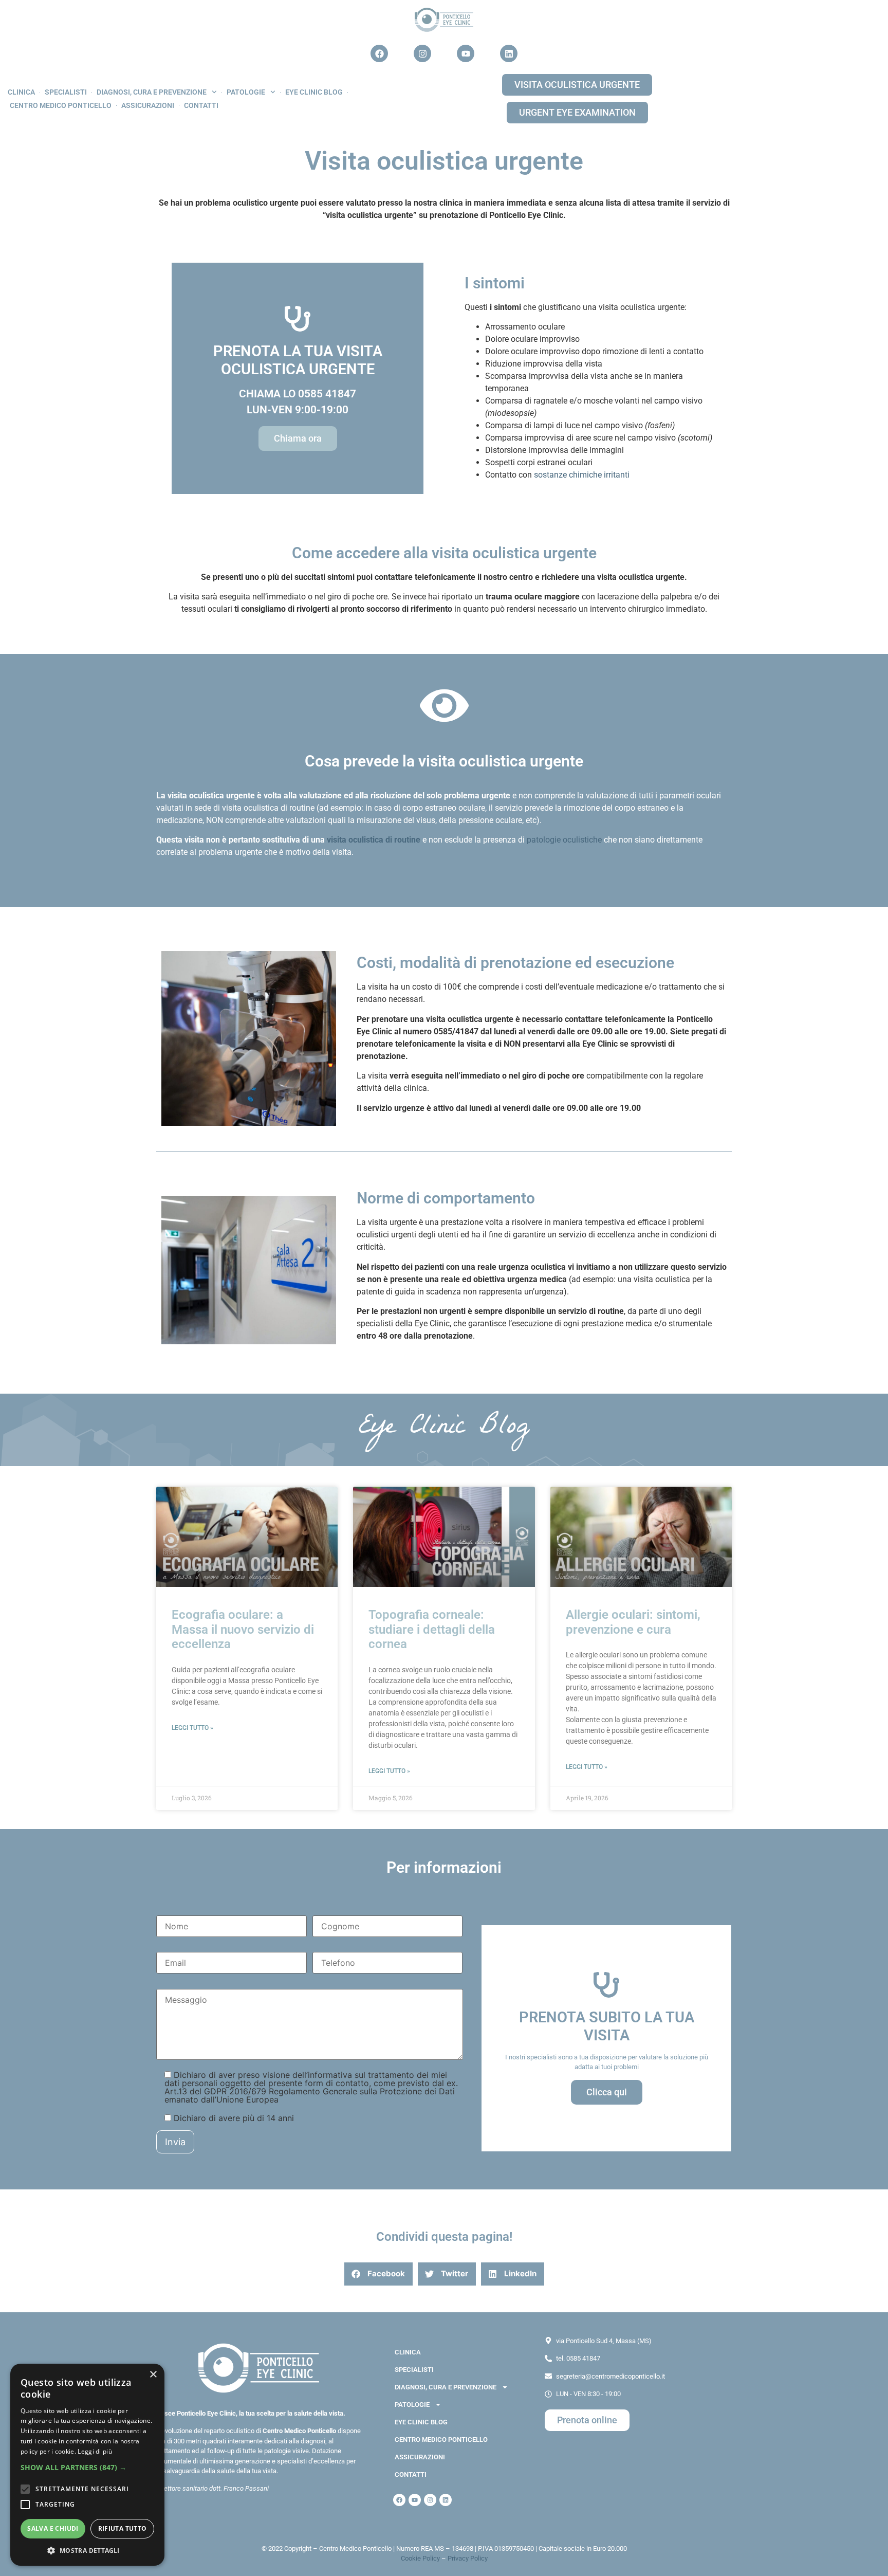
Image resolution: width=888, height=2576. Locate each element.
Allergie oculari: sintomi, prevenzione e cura (633, 1622)
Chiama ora (298, 438)
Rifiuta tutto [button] (123, 2528)
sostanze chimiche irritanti (582, 475)
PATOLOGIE (246, 92)
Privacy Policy (468, 2558)
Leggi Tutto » (192, 1728)
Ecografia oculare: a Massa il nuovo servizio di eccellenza (243, 1630)
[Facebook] (379, 53)
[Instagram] (422, 53)
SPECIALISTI (66, 92)
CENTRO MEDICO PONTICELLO (61, 105)
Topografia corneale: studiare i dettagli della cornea (432, 1630)
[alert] (87, 2465)
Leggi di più (95, 2451)
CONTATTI (201, 105)
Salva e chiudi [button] (53, 2528)
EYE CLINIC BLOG (314, 92)
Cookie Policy (420, 2558)
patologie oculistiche (564, 840)
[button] (378, 2274)
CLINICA (21, 92)
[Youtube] (466, 53)
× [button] (153, 2375)
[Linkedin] (509, 53)
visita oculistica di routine (374, 840)
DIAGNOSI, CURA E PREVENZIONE (152, 92)
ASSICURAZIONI (148, 105)
